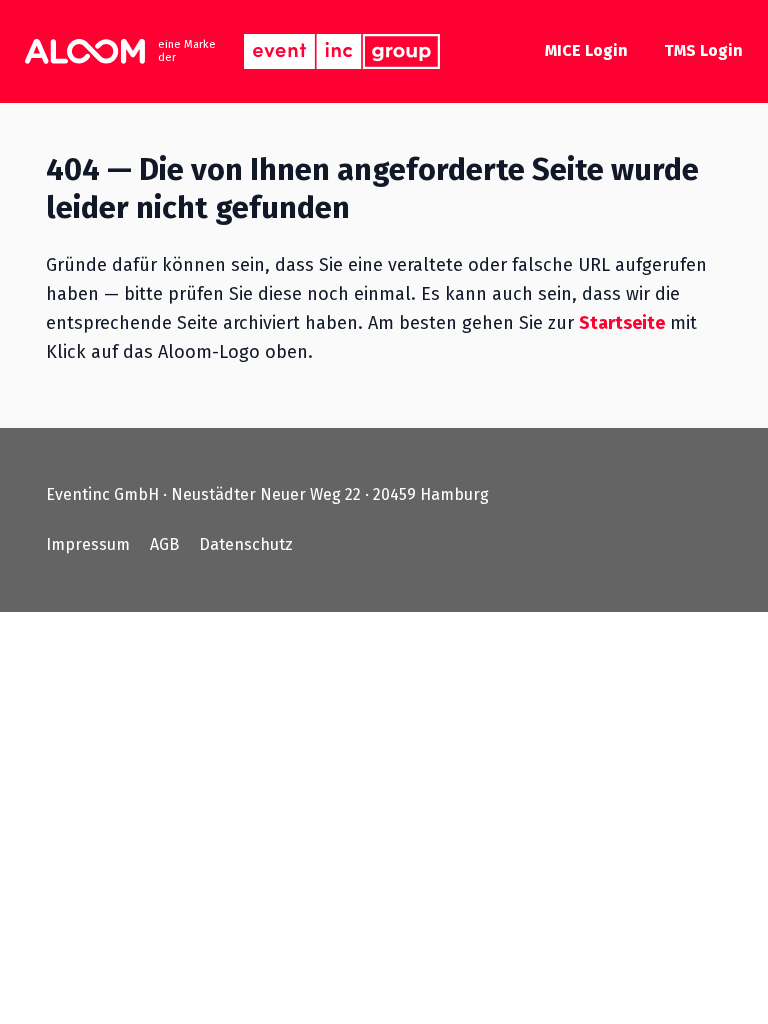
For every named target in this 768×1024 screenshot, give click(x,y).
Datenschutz (246, 544)
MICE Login (586, 50)
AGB (164, 544)
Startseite (622, 323)
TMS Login (703, 50)
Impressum (88, 544)
